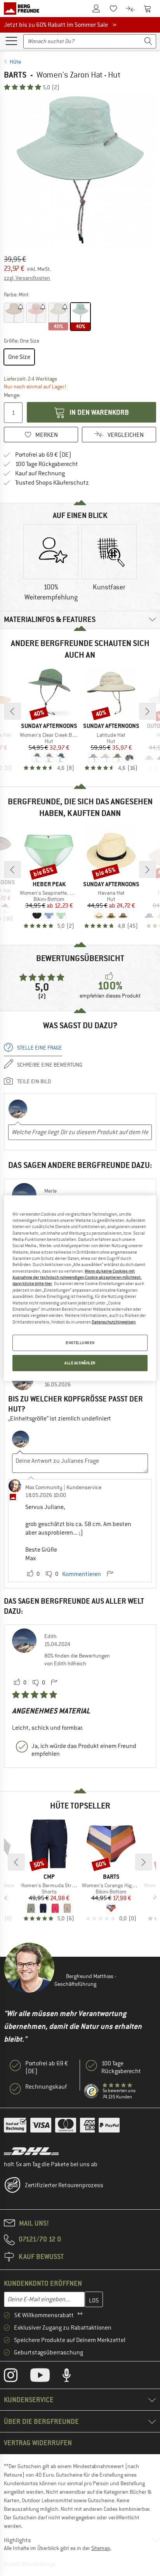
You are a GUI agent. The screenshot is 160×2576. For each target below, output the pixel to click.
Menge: (12, 395)
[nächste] (148, 711)
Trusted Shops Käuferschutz (52, 483)
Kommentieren (82, 1574)
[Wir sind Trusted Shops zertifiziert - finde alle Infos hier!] (92, 2091)
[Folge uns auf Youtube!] (46, 2377)
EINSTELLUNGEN (80, 1343)
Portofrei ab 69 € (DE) (43, 455)
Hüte (15, 62)
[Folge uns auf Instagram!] (17, 2377)
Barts (15, 75)
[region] (80, 1288)
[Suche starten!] (148, 41)
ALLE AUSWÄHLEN (80, 1363)
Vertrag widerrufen (38, 2443)
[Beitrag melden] (110, 1574)
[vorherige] (12, 711)
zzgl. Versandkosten (27, 278)
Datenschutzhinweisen (114, 1322)
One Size (19, 357)
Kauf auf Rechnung (40, 473)
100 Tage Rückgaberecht (47, 464)
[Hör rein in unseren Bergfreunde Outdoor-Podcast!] (72, 2377)
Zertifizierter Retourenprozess (64, 2185)
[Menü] (11, 40)
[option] (80, 170)
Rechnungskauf (46, 2087)
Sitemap (101, 2548)
